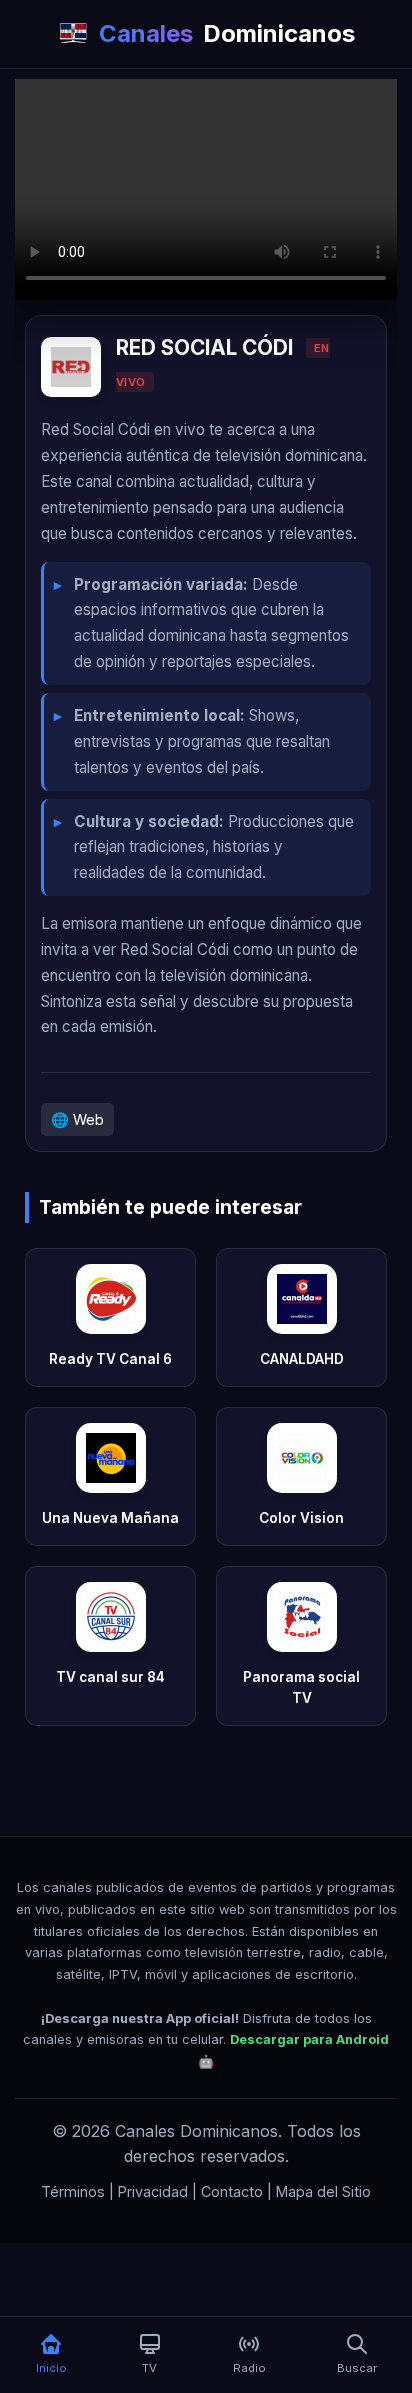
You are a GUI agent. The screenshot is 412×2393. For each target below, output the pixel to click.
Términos (73, 2191)
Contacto (232, 2191)
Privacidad (153, 2191)
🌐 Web (77, 1119)
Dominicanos (227, 33)
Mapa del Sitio (323, 2191)
